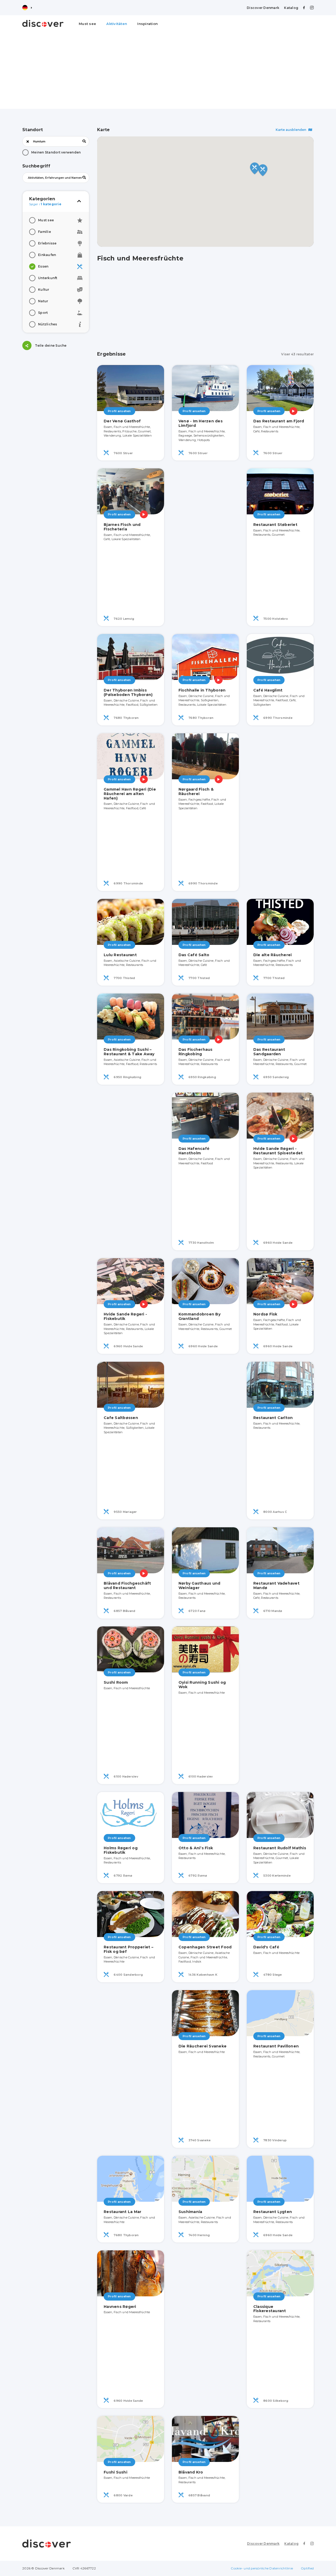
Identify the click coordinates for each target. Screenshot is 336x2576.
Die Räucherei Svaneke (203, 2046)
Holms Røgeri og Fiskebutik (121, 1850)
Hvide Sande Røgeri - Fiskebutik (125, 1316)
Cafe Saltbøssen (121, 1418)
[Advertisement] (168, 72)
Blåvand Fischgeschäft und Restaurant (127, 1586)
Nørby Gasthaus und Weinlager (199, 1586)
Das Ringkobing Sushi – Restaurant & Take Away (129, 1052)
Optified (307, 2568)
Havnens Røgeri (120, 2307)
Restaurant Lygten (273, 2212)
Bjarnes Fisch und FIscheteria (122, 527)
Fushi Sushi (115, 2472)
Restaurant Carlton (273, 1418)
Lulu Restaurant (120, 955)
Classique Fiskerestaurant (270, 2309)
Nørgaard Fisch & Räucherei (196, 792)
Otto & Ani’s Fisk (196, 1848)
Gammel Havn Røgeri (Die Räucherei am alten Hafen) (130, 794)
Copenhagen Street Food (205, 1947)
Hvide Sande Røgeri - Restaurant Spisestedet (278, 1151)
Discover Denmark (263, 8)
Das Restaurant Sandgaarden (269, 1052)
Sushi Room (116, 1682)
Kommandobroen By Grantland (199, 1316)
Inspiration (148, 24)
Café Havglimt (268, 690)
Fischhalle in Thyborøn (202, 690)
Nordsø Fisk (265, 1314)
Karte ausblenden (291, 130)
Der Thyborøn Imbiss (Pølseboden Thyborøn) (128, 692)
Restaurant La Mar (122, 2212)
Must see (87, 24)
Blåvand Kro (191, 2472)
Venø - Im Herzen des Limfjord (201, 423)
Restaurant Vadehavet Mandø (276, 1586)
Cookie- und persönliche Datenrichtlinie (262, 2568)
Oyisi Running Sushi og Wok (202, 1685)
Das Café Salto (194, 955)
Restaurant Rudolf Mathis (280, 1848)
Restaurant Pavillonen (276, 2046)
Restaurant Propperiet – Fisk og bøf (128, 1949)
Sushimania (190, 2212)
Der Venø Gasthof (122, 421)
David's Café (266, 1947)
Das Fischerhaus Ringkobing (196, 1052)
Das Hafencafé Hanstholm (194, 1151)
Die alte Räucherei (273, 955)
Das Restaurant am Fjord (279, 421)
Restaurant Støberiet (275, 525)
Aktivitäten (117, 24)
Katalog (291, 8)
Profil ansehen (119, 411)
